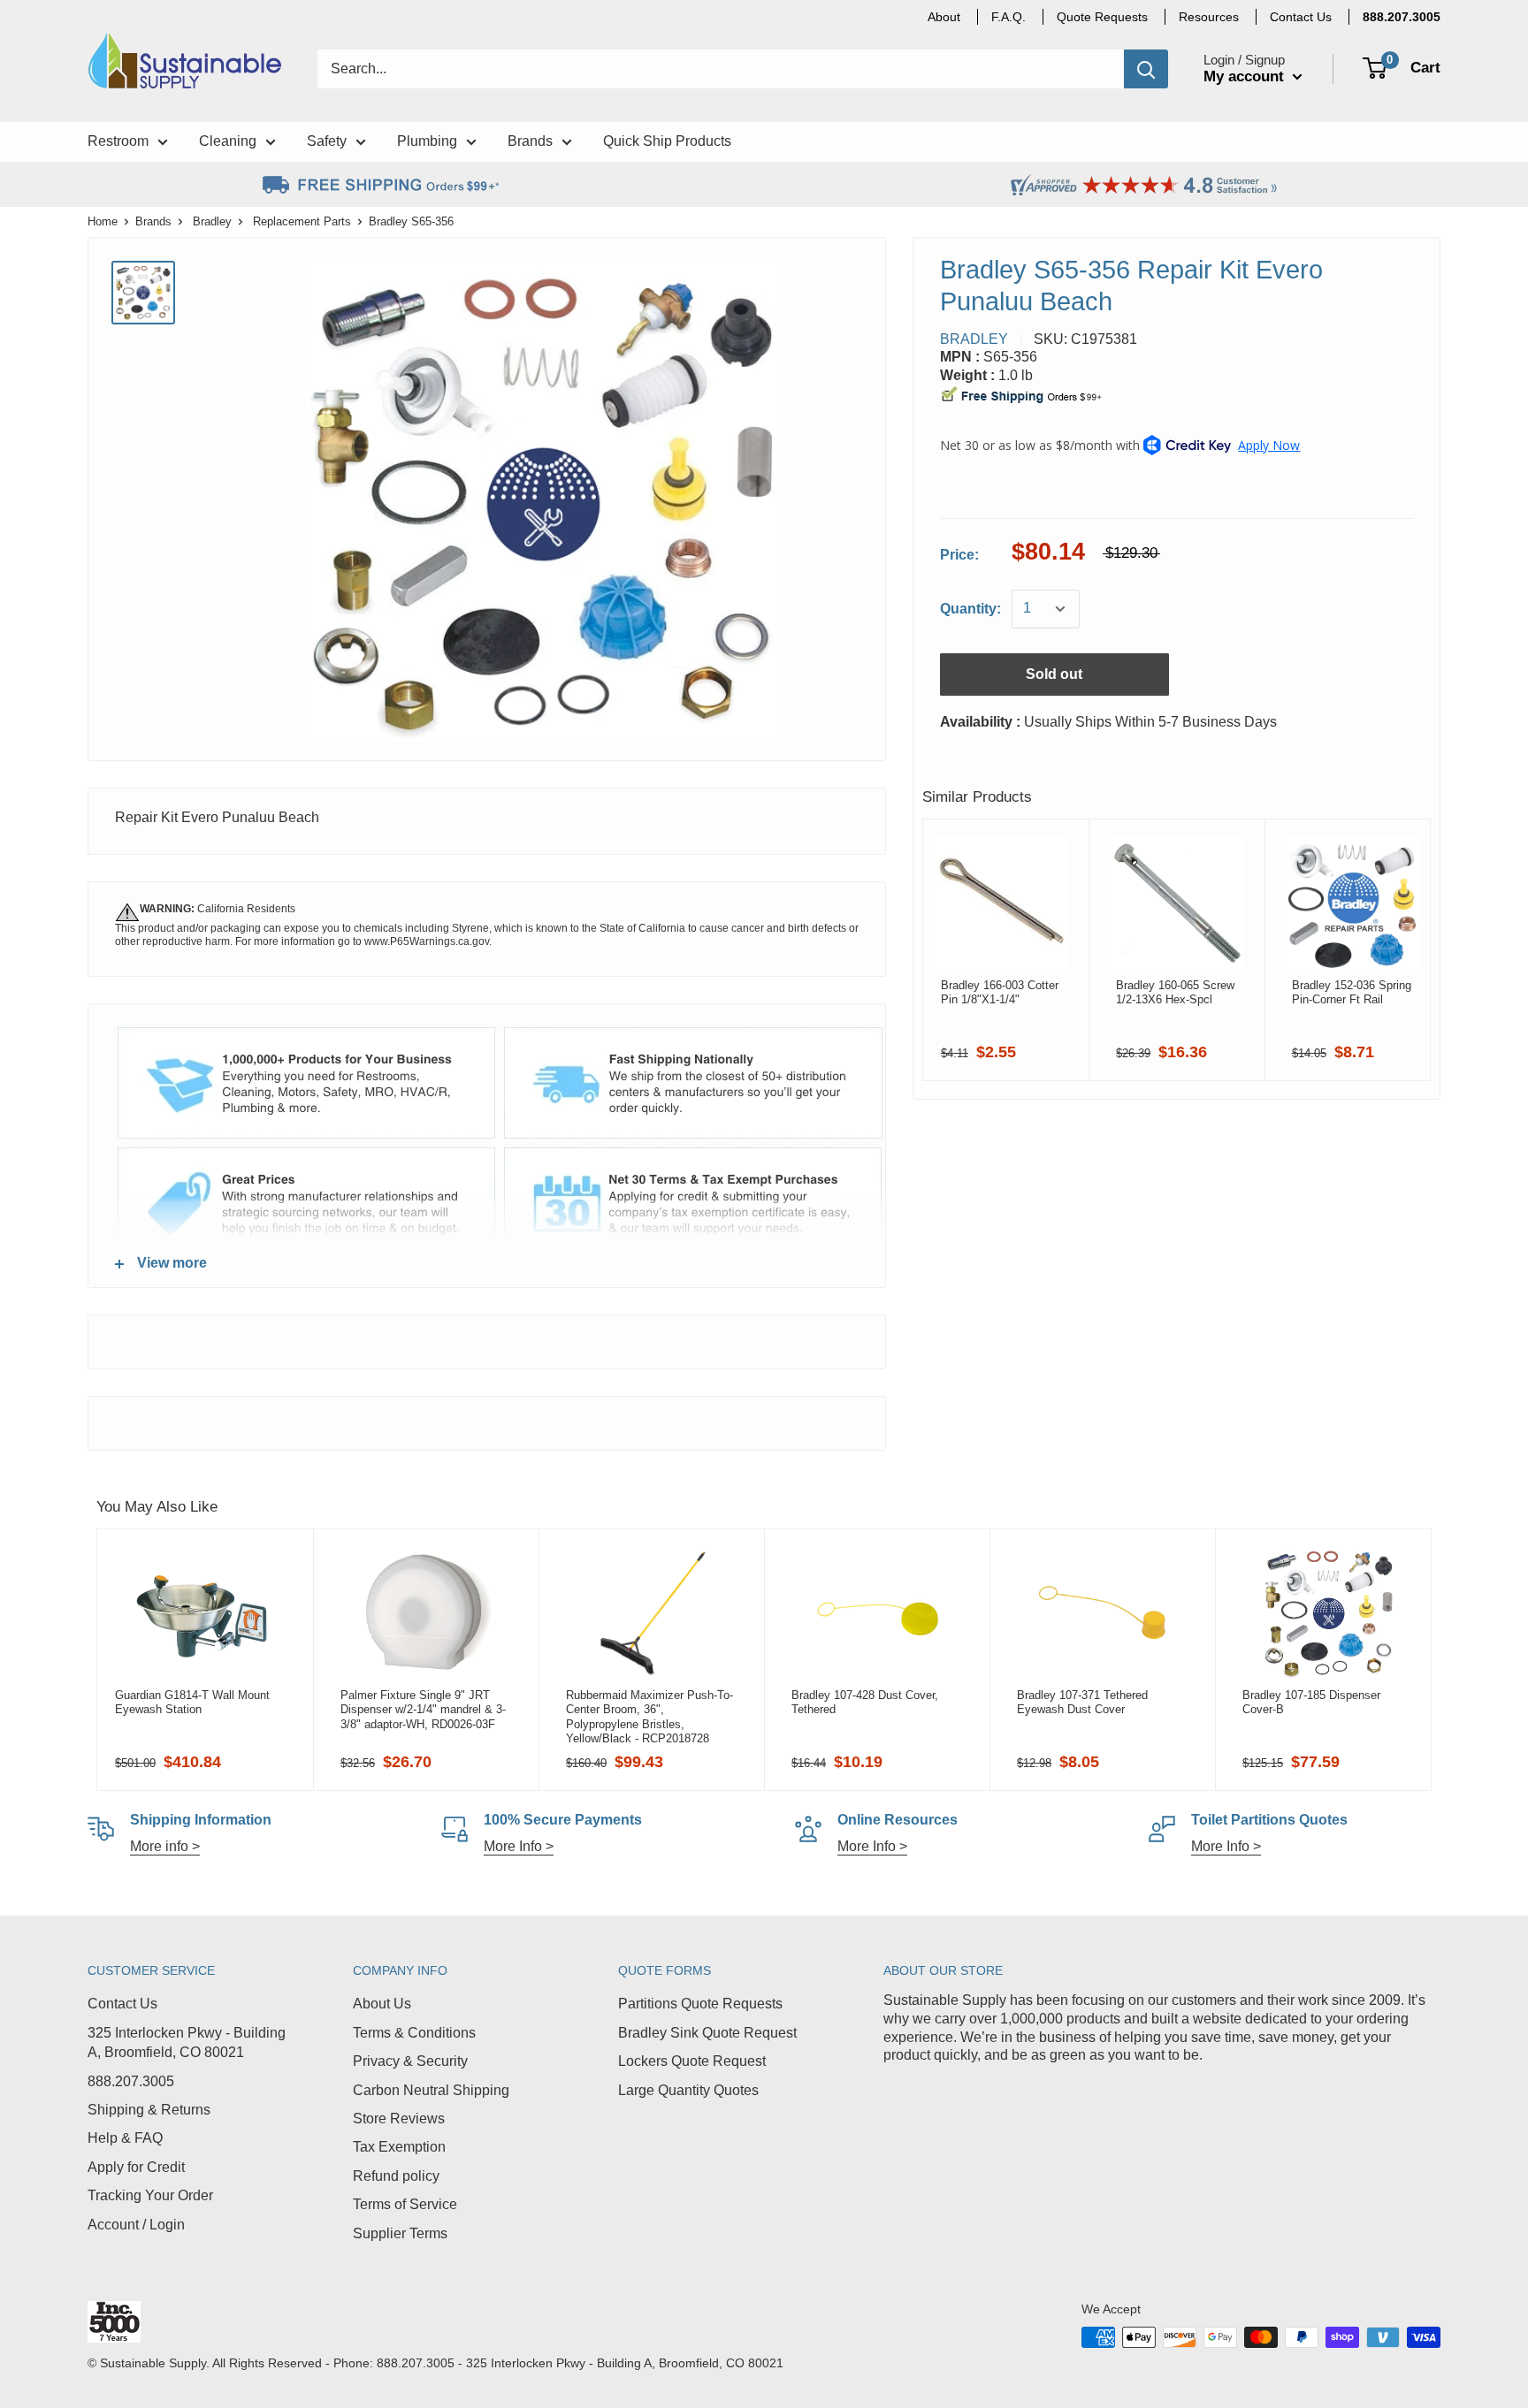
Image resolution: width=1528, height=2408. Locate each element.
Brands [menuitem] (530, 141)
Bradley (212, 221)
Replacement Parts (302, 221)
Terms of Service (405, 2204)
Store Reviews (399, 2118)
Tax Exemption (399, 2147)
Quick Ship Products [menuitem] (667, 141)
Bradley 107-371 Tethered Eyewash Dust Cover (1082, 1702)
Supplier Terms (400, 2233)
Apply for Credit (136, 2167)
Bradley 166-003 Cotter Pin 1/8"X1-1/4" (1000, 992)
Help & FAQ (125, 2138)
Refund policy (396, 2176)
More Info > (519, 1846)
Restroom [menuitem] (118, 141)
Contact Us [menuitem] (1301, 17)
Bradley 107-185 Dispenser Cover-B (1311, 1702)
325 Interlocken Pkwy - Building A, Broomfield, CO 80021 (187, 2042)
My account (1246, 76)
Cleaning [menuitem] (228, 141)
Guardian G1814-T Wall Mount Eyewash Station (192, 1702)
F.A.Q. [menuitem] (1008, 17)
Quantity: (970, 609)
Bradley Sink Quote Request (707, 2033)
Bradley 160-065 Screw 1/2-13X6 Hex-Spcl (1175, 992)
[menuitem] (1402, 17)
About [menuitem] (944, 17)
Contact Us (122, 2004)
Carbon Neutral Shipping (431, 2090)
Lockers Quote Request (692, 2061)
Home (103, 221)
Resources (1209, 17)
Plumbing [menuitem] (427, 141)
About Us (382, 2004)
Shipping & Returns (149, 2110)
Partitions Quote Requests (700, 2004)
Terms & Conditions (414, 2033)
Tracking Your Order (150, 2195)
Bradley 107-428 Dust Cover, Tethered (865, 1702)
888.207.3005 (131, 2081)
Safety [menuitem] (327, 141)
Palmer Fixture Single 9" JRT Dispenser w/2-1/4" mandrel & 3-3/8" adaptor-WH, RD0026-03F (423, 1710)
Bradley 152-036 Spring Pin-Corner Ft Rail (1352, 992)
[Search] (1146, 69)
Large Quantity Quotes (688, 2090)
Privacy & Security (410, 2061)
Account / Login (136, 2225)
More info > (165, 1846)
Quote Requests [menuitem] (1102, 17)
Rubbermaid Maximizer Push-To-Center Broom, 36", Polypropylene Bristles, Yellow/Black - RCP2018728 (649, 1717)
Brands (153, 221)
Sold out (1054, 674)
